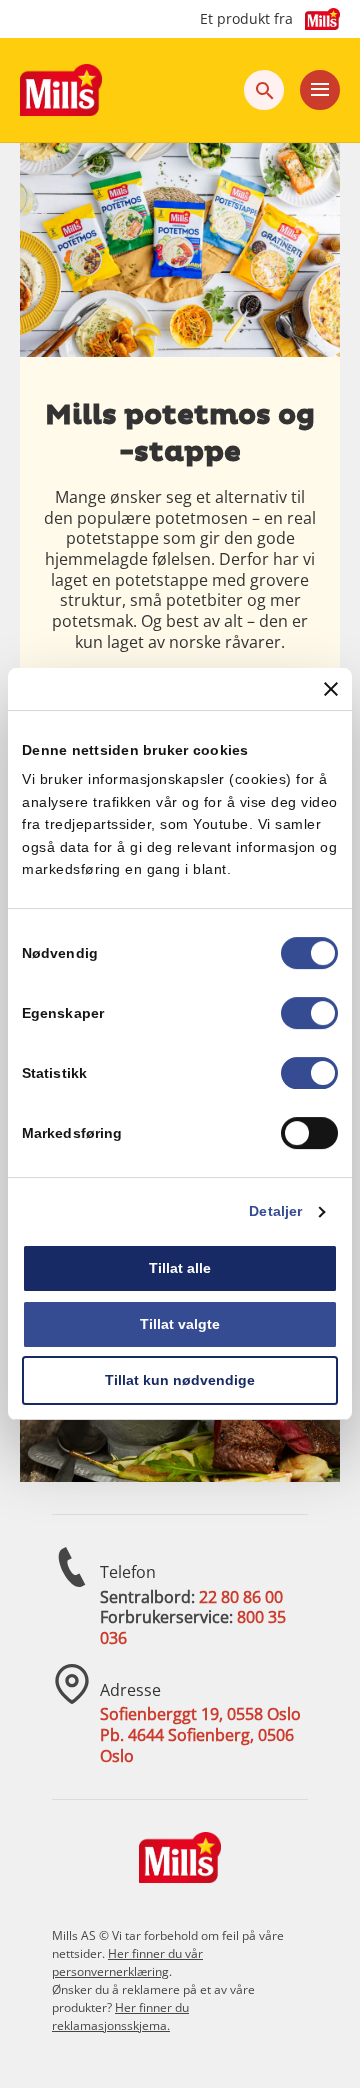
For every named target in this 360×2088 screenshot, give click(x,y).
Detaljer (275, 1212)
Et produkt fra (246, 19)
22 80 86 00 (241, 1597)
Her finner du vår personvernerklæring (127, 1962)
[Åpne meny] (320, 90)
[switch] (309, 1014)
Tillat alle (180, 1269)
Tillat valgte (180, 1324)
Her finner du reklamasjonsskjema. (120, 2016)
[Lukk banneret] (331, 689)
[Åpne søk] (264, 90)
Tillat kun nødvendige (180, 1380)
